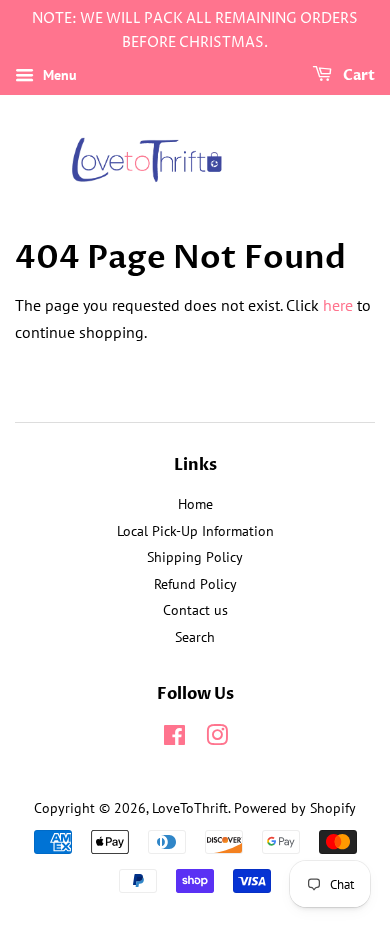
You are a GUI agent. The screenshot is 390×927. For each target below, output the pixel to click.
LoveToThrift (190, 808)
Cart (357, 75)
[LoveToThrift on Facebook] (174, 739)
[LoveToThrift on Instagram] (217, 739)
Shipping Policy (195, 557)
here (338, 305)
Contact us (195, 610)
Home (195, 504)
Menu (58, 75)
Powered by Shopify (295, 808)
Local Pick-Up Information (195, 531)
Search (195, 637)
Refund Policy (195, 584)
